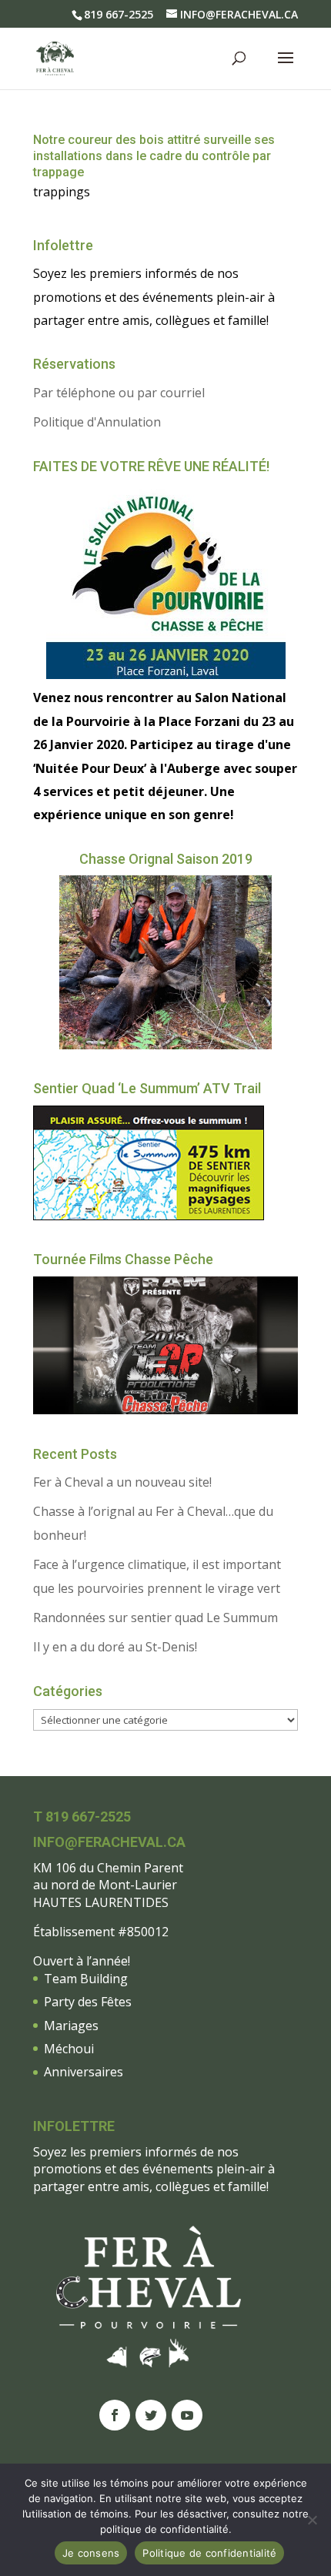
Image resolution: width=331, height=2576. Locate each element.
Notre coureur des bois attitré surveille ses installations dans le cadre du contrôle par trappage (154, 156)
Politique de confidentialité (209, 2553)
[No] (312, 2520)
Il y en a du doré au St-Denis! (115, 1647)
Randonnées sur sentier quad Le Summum (155, 1618)
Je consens (91, 2553)
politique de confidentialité (164, 2529)
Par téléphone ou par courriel (119, 393)
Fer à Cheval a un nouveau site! (122, 1482)
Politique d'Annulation (97, 422)
